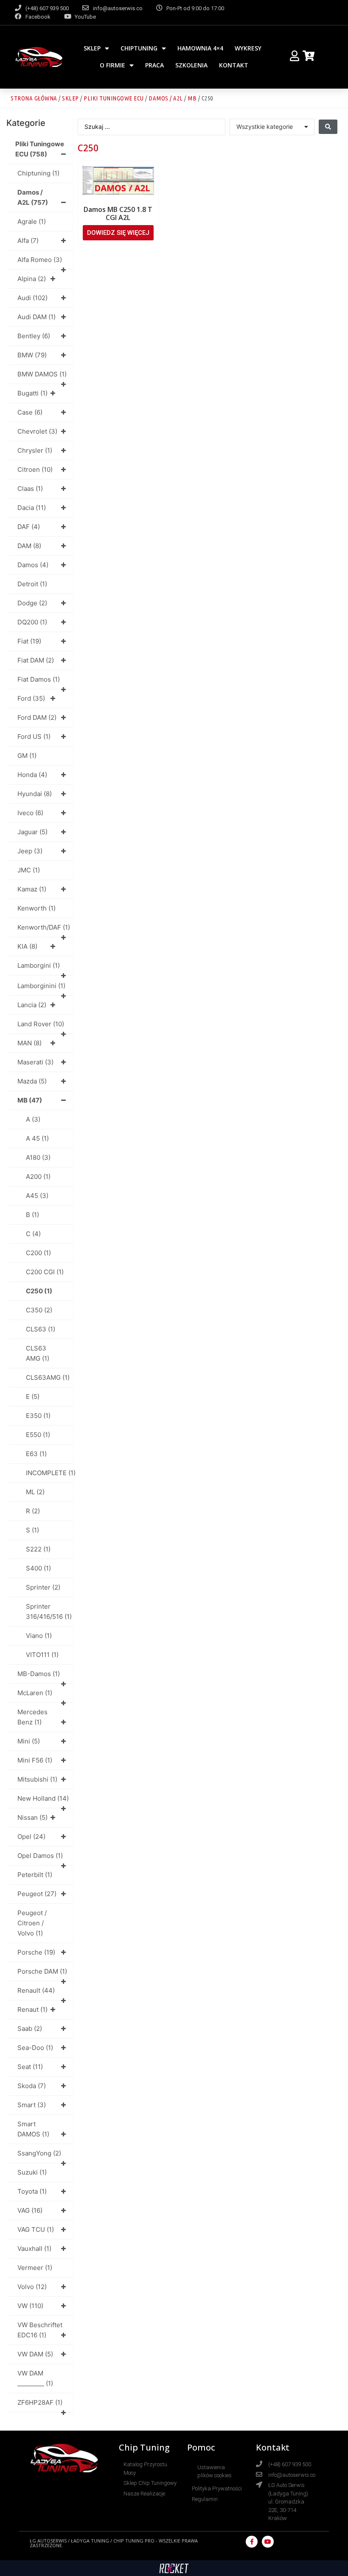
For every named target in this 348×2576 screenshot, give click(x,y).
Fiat (29, 641)
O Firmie (112, 65)
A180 (38, 1157)
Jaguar (32, 832)
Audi (32, 298)
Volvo (32, 2287)
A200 (38, 1177)
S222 (38, 1549)
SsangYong (39, 2153)
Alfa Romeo (40, 260)
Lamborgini (39, 965)
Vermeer (35, 2268)
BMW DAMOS (42, 374)
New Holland (43, 1798)
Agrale (32, 221)
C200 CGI (45, 1272)
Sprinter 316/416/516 (49, 1611)
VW (30, 2306)
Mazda (32, 1081)
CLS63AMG (48, 1377)
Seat (30, 2067)
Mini (29, 1741)
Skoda (32, 2086)
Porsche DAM (42, 1971)
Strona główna (34, 98)
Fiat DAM (36, 660)
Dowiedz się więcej (118, 233)
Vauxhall (34, 2249)
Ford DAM (37, 717)
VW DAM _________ (35, 2378)
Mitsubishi (37, 1779)
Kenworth (36, 908)
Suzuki (32, 2172)
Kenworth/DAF (44, 927)
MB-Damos (39, 1674)
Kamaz (32, 889)
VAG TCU (36, 2229)
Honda (32, 775)
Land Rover (41, 1024)
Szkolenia (191, 65)
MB (192, 98)
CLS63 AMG (38, 1353)
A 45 (37, 1138)
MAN (29, 1043)
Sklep (92, 48)
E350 (38, 1416)
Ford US (34, 737)
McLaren (35, 1693)
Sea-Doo (35, 2048)
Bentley (34, 336)
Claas (30, 489)
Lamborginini (41, 986)
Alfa (28, 241)
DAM (29, 546)
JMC (29, 870)
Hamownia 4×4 (200, 48)
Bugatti (32, 393)
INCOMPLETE (49, 1473)
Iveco (30, 813)
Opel (31, 1837)
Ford (31, 698)
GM (27, 756)
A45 (37, 1196)
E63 (36, 1454)
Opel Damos (40, 1856)
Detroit (32, 584)
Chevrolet (37, 431)
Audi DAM (36, 317)
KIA (27, 946)
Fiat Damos (39, 679)
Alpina (32, 279)
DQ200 (32, 622)
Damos (33, 565)
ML (35, 1492)
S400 (38, 1568)
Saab (30, 2029)
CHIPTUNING (139, 48)
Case (30, 412)
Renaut (32, 2009)
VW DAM (35, 2354)
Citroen (35, 469)
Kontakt (234, 65)
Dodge (32, 603)
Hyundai (35, 794)
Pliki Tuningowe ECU (114, 98)
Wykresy (248, 48)
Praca (154, 65)
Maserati (35, 1062)
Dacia (32, 508)
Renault (36, 1990)
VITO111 (42, 1655)
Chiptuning (38, 173)
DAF (29, 527)
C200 (38, 1253)
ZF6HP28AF (40, 2402)
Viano (39, 1636)
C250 (39, 1291)
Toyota (32, 2191)
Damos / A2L (166, 98)
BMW (32, 355)
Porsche (36, 1952)
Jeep (30, 851)
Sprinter (43, 1587)
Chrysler (35, 450)
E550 (38, 1435)
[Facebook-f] (252, 2542)
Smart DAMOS (33, 2129)
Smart (32, 2105)
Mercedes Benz (32, 1717)
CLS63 (41, 1329)
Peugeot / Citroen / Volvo (32, 1923)
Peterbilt (35, 1875)
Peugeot (37, 1894)
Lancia (32, 1005)
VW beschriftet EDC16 (40, 2330)
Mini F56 (35, 1760)
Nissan (32, 1817)
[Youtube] (268, 2542)
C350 (39, 1310)
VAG (30, 2210)
